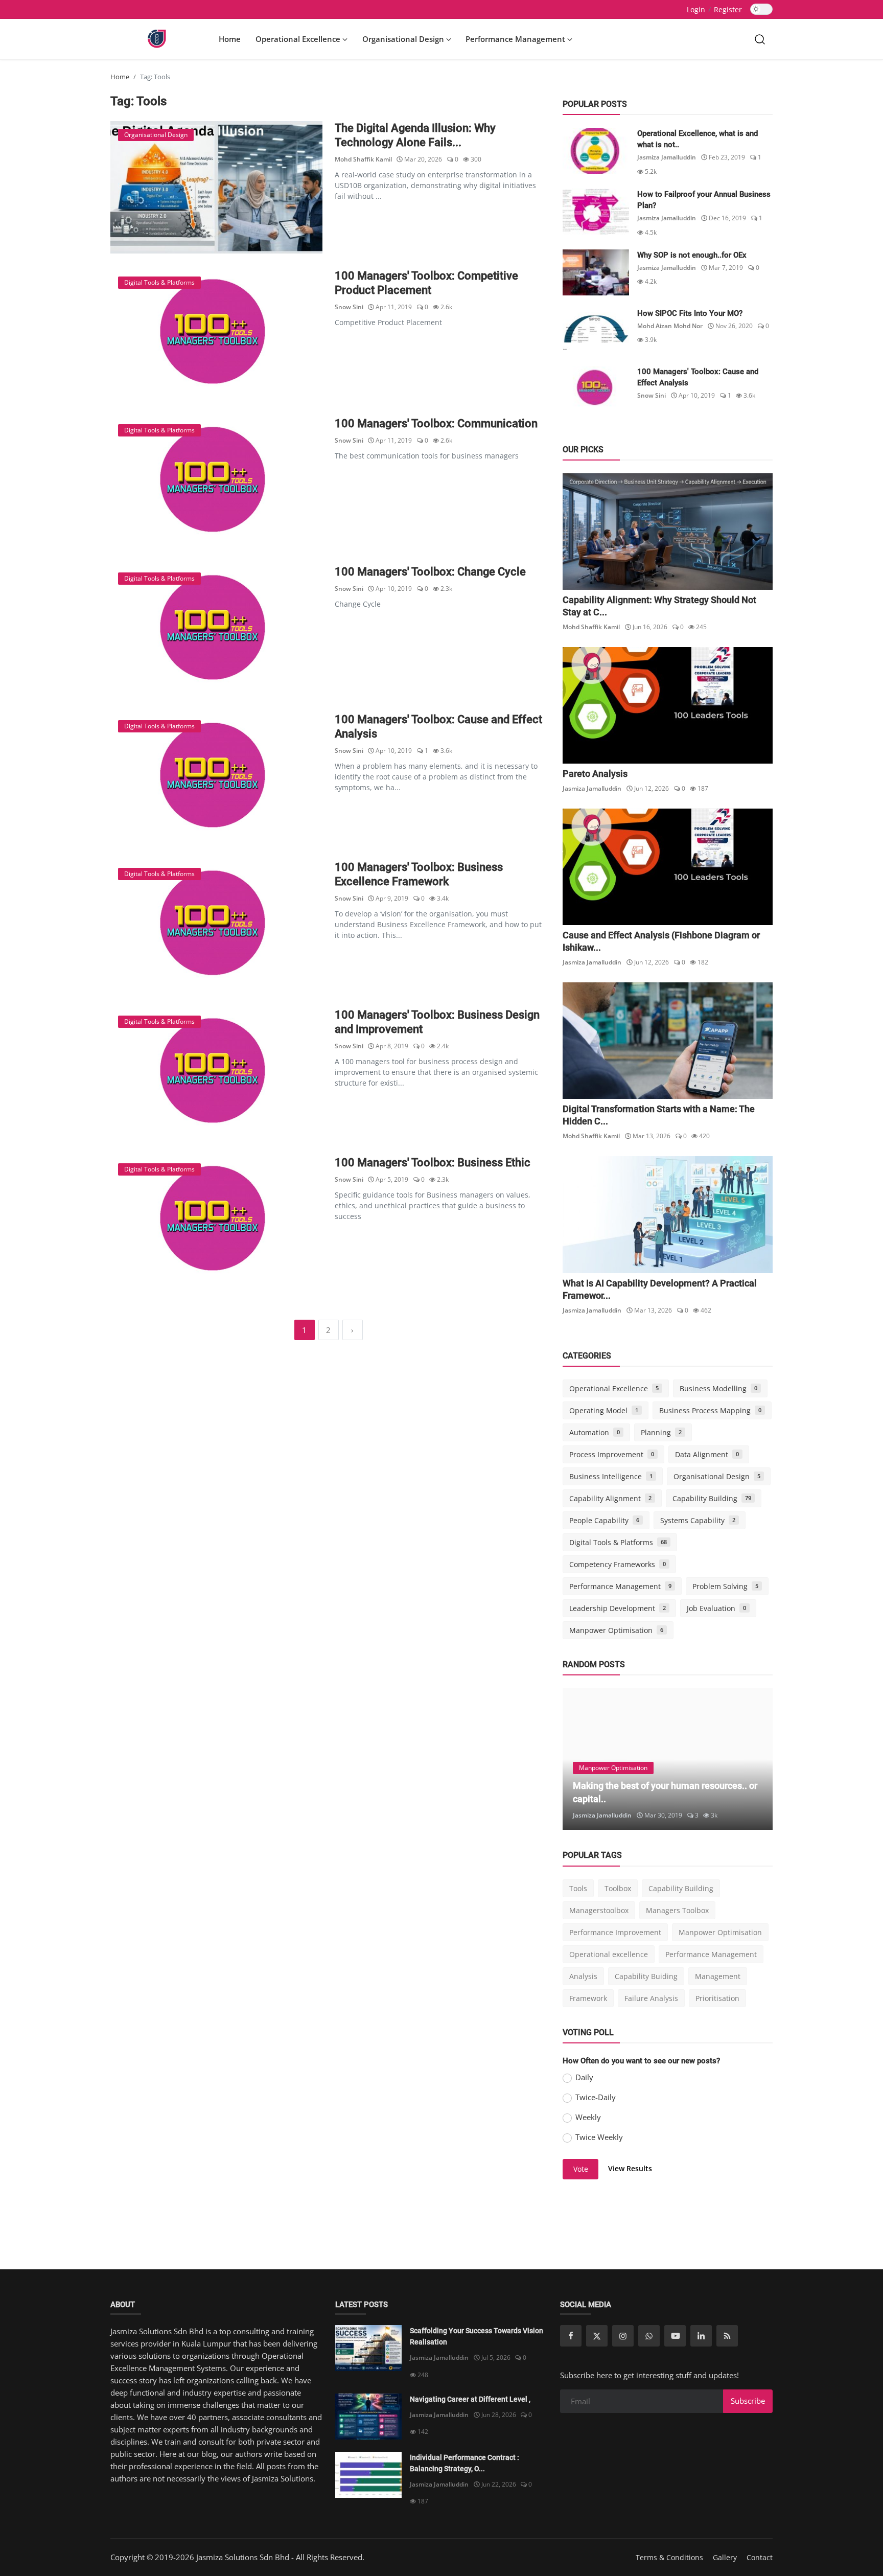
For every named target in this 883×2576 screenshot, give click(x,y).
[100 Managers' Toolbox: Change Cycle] (216, 631)
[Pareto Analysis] (668, 705)
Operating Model (604, 1410)
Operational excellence (609, 1954)
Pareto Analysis (595, 774)
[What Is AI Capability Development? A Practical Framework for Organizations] (668, 1214)
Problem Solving (725, 1586)
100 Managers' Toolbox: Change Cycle (430, 572)
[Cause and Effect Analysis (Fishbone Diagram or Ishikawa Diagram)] (668, 867)
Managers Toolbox (677, 1910)
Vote (581, 2169)
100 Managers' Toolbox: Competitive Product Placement (426, 283)
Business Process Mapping (710, 1410)
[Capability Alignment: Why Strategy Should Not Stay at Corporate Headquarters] (668, 532)
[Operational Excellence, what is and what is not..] (596, 151)
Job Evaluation (716, 1608)
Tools (578, 1888)
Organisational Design (717, 1476)
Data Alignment (707, 1454)
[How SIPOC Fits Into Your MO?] (596, 331)
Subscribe (748, 2401)
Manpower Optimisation (616, 1630)
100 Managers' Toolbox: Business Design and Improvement (437, 1022)
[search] (760, 39)
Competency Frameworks (618, 1564)
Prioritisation (717, 1998)
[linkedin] (701, 2336)
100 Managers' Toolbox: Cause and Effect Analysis (438, 727)
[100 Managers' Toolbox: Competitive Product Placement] (216, 335)
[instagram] (623, 2336)
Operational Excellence (614, 1388)
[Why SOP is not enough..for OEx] (596, 272)
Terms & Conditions (669, 2557)
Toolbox (618, 1888)
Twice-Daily (596, 2097)
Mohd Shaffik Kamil (363, 159)
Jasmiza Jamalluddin (667, 157)
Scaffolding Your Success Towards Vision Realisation (477, 2336)
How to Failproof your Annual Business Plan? (704, 200)
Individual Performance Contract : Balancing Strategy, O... (464, 2463)
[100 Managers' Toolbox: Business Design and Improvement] (216, 1074)
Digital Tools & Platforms (618, 1542)
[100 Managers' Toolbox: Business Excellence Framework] (216, 926)
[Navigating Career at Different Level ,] (368, 2417)
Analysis (583, 1976)
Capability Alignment (610, 1498)
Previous (582, 1759)
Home (230, 39)
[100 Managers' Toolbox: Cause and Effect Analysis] (216, 779)
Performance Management (620, 1586)
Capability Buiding (646, 1976)
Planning (661, 1432)
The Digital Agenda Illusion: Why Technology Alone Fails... (415, 135)
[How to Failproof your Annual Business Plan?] (596, 212)
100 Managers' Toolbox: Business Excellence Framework (419, 874)
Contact (760, 2557)
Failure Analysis (651, 1998)
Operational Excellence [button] (299, 39)
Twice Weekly (599, 2137)
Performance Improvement (615, 1932)
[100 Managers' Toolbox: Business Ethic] (216, 1222)
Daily (584, 2077)
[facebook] (571, 2336)
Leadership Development (618, 1608)
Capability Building (712, 1498)
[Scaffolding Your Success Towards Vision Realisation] (368, 2348)
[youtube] (675, 2336)
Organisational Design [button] (404, 39)
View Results (630, 2168)
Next (754, 1759)
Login (696, 9)
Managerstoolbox (599, 1910)
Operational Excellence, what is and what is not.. (698, 139)
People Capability (604, 1520)
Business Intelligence (611, 1476)
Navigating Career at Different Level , (470, 2399)
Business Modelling (718, 1388)
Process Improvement (612, 1454)
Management (718, 1976)
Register (728, 9)
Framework (588, 1998)
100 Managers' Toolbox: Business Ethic (433, 1163)
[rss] (727, 2336)
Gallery (725, 2557)
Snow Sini (349, 307)
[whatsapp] (649, 2336)
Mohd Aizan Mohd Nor (670, 326)
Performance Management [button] (516, 39)
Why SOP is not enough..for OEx (692, 255)
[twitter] (597, 2336)
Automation (595, 1432)
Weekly (588, 2117)
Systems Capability (698, 1520)
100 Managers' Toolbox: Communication (436, 423)
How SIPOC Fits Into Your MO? (690, 313)
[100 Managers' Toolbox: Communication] (216, 483)
